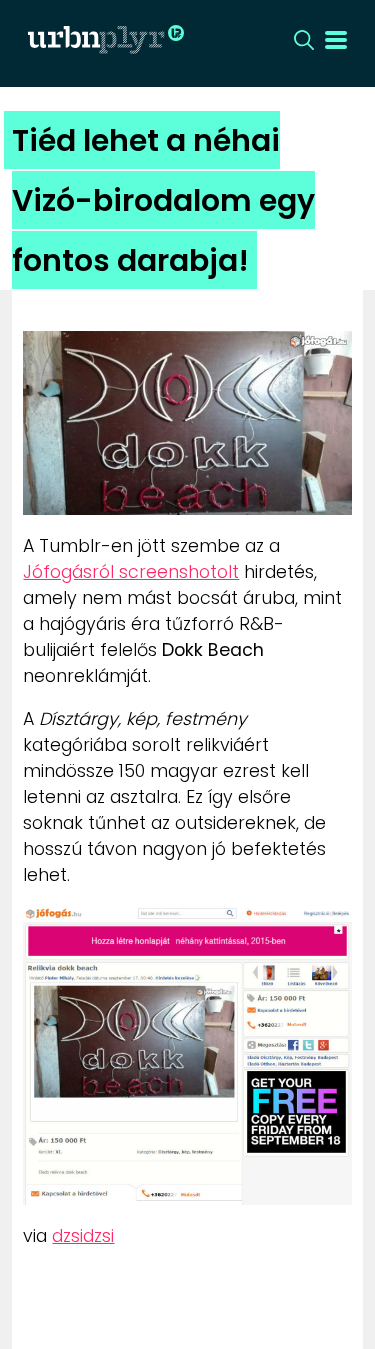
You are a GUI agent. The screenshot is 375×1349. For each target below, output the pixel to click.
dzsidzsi (83, 1236)
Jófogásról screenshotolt (131, 572)
